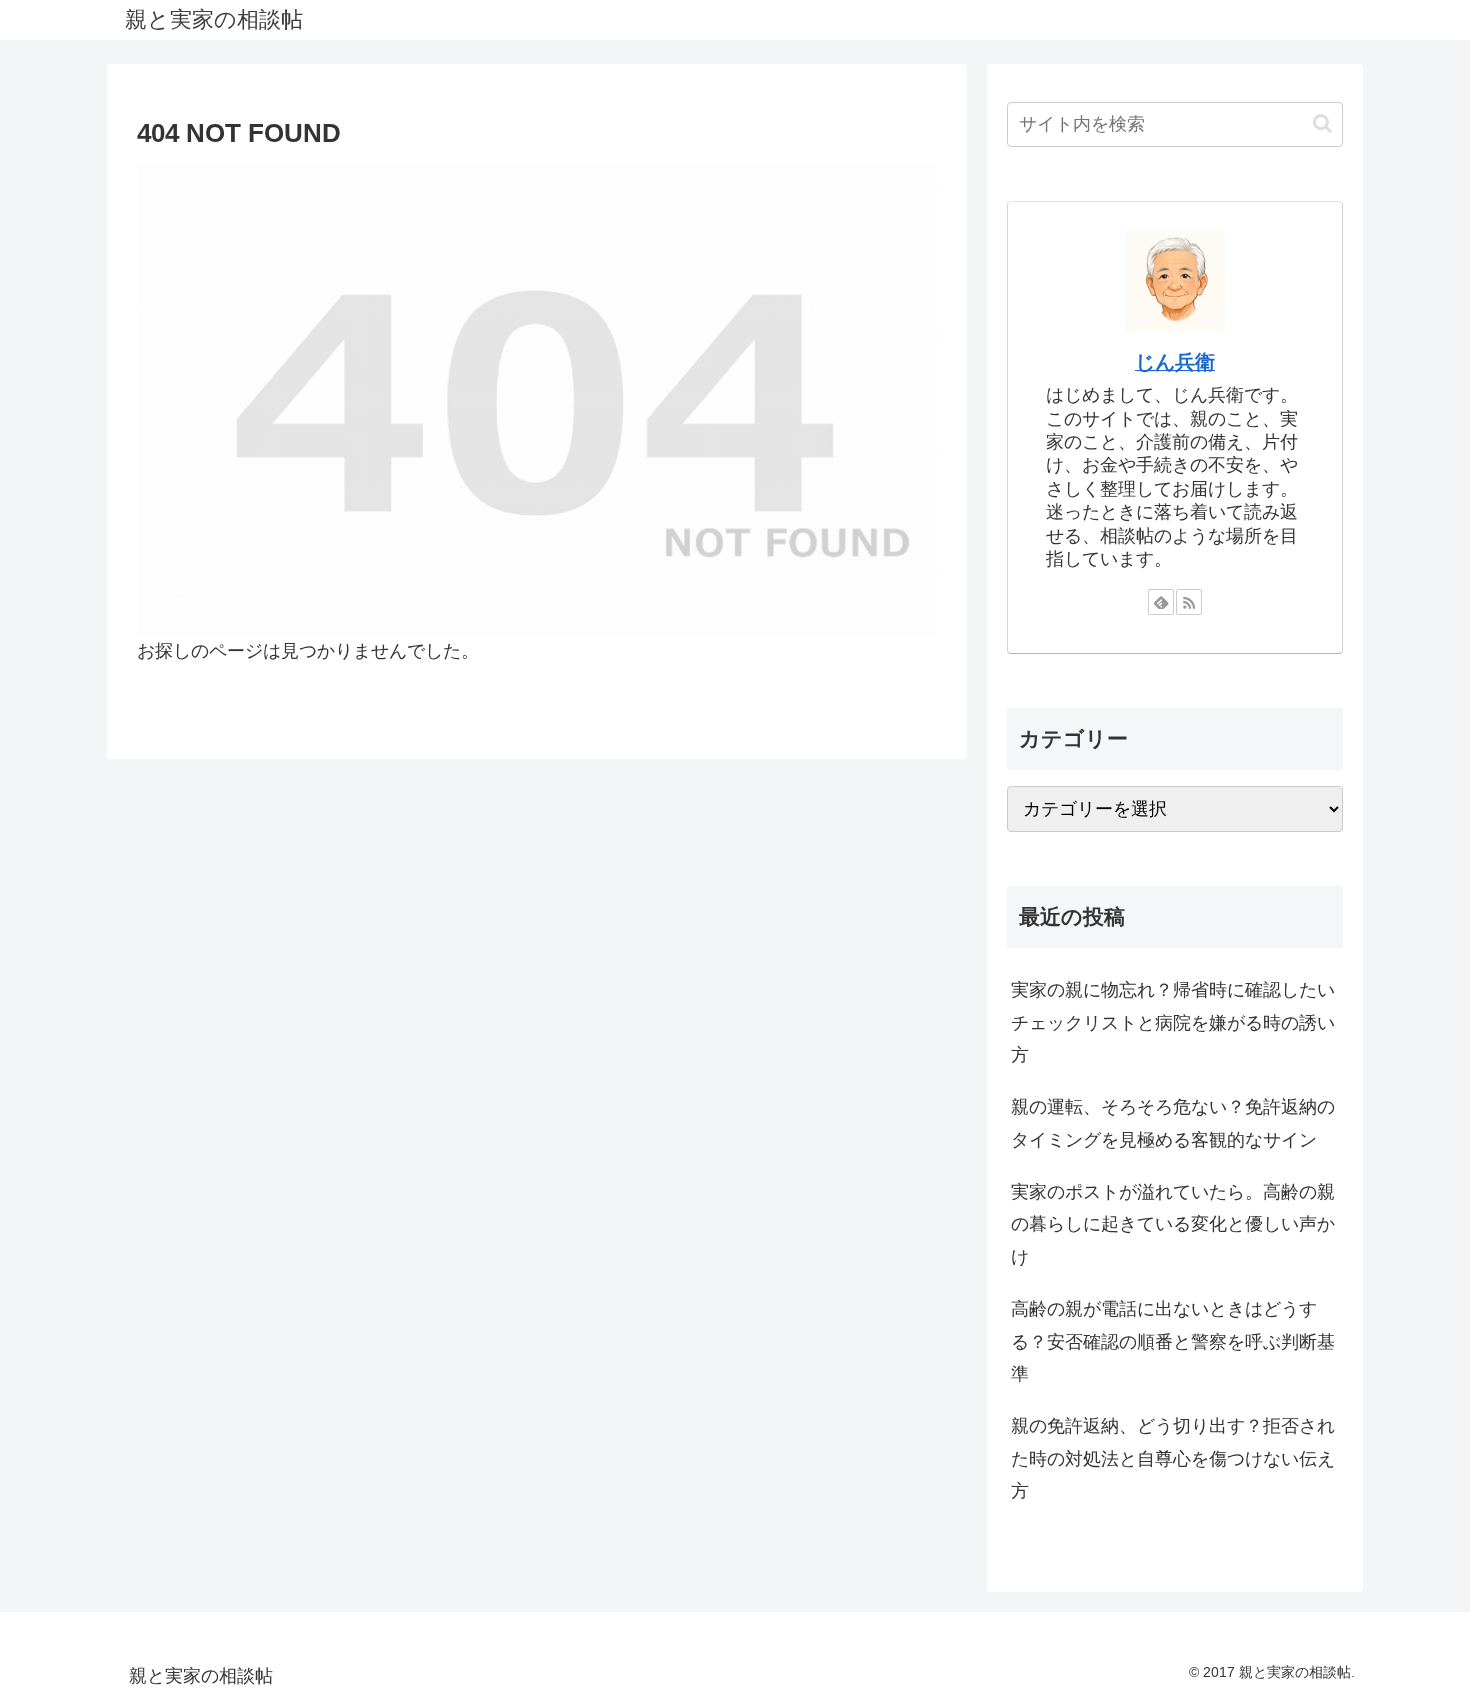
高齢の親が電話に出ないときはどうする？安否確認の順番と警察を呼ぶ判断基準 (1173, 1341)
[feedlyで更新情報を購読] (1161, 602)
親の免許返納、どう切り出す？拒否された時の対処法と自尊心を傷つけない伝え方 (1173, 1458)
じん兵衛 (1175, 362)
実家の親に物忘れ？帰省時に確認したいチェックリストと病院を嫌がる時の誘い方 (1173, 1022)
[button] (1322, 123)
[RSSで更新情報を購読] (1189, 602)
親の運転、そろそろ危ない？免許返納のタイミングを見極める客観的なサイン (1173, 1123)
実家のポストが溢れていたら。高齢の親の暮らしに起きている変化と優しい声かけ (1173, 1224)
